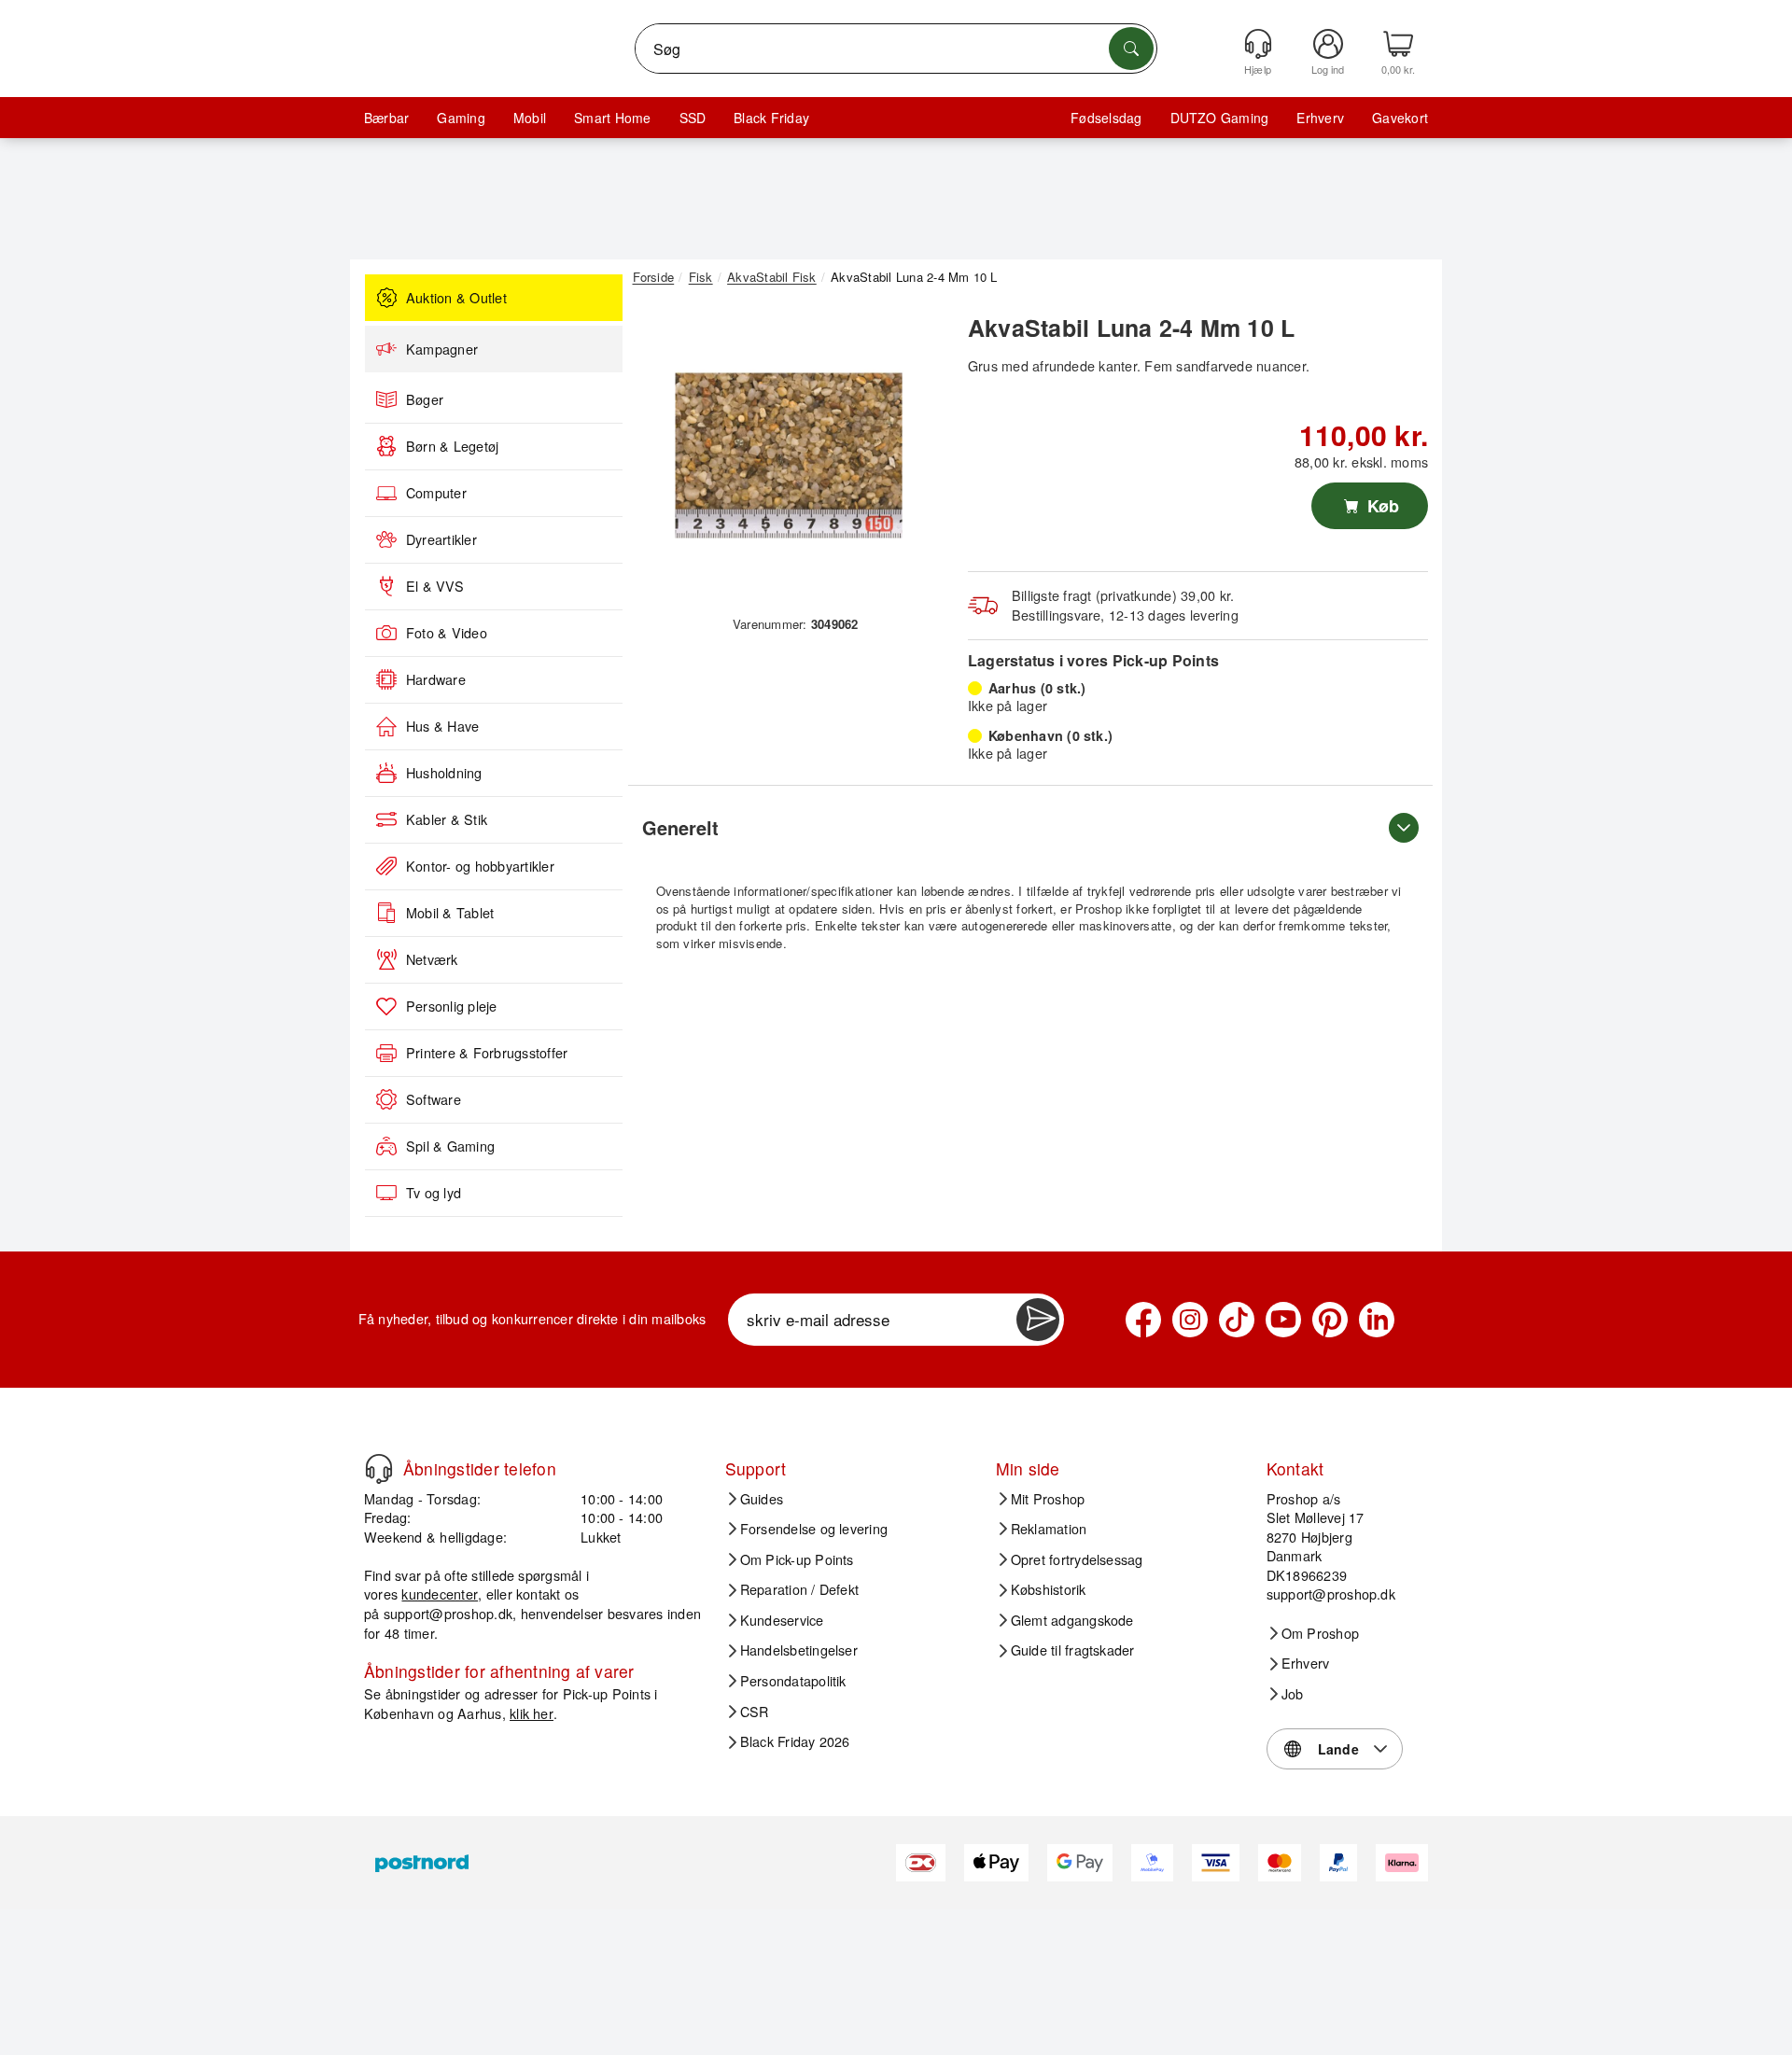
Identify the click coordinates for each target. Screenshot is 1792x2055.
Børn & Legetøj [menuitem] (452, 446)
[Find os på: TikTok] (1237, 1320)
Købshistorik (1049, 1589)
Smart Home (612, 118)
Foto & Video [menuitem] (447, 633)
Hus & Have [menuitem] (442, 726)
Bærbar (386, 118)
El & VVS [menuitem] (435, 586)
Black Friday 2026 (795, 1741)
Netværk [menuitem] (432, 959)
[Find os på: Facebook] (1143, 1320)
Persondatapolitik (793, 1681)
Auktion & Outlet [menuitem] (456, 298)
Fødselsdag (1106, 118)
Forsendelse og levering (814, 1529)
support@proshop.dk (448, 1613)
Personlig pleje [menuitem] (452, 1006)
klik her (532, 1713)
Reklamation (1049, 1529)
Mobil (530, 118)
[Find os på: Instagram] (1190, 1320)
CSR (755, 1712)
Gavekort (1400, 118)
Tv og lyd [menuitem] (434, 1193)
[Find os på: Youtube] (1283, 1320)
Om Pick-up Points (797, 1559)
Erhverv (1320, 118)
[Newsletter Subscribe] (1038, 1320)
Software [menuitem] (434, 1099)
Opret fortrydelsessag (1077, 1559)
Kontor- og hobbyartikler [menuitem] (480, 866)
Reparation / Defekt (800, 1589)
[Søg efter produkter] (1131, 49)
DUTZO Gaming (1220, 118)
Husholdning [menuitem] (444, 773)
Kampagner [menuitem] (442, 349)
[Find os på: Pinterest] (1330, 1320)
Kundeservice (782, 1620)
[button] (789, 455)
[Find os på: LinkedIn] (1377, 1320)
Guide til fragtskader (1073, 1650)
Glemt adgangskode (1072, 1620)
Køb (1381, 506)
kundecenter (440, 1594)
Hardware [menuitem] (436, 679)
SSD (693, 118)
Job (1293, 1694)
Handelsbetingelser (799, 1650)
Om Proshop (1320, 1633)
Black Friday (771, 118)
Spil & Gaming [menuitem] (450, 1146)
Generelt (680, 827)
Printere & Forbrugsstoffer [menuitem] (487, 1053)
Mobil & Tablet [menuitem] (450, 913)
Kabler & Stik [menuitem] (447, 819)
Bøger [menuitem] (425, 399)
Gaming (461, 118)
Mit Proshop (1048, 1499)
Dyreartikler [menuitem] (441, 539)
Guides (762, 1499)
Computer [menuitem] (436, 493)
